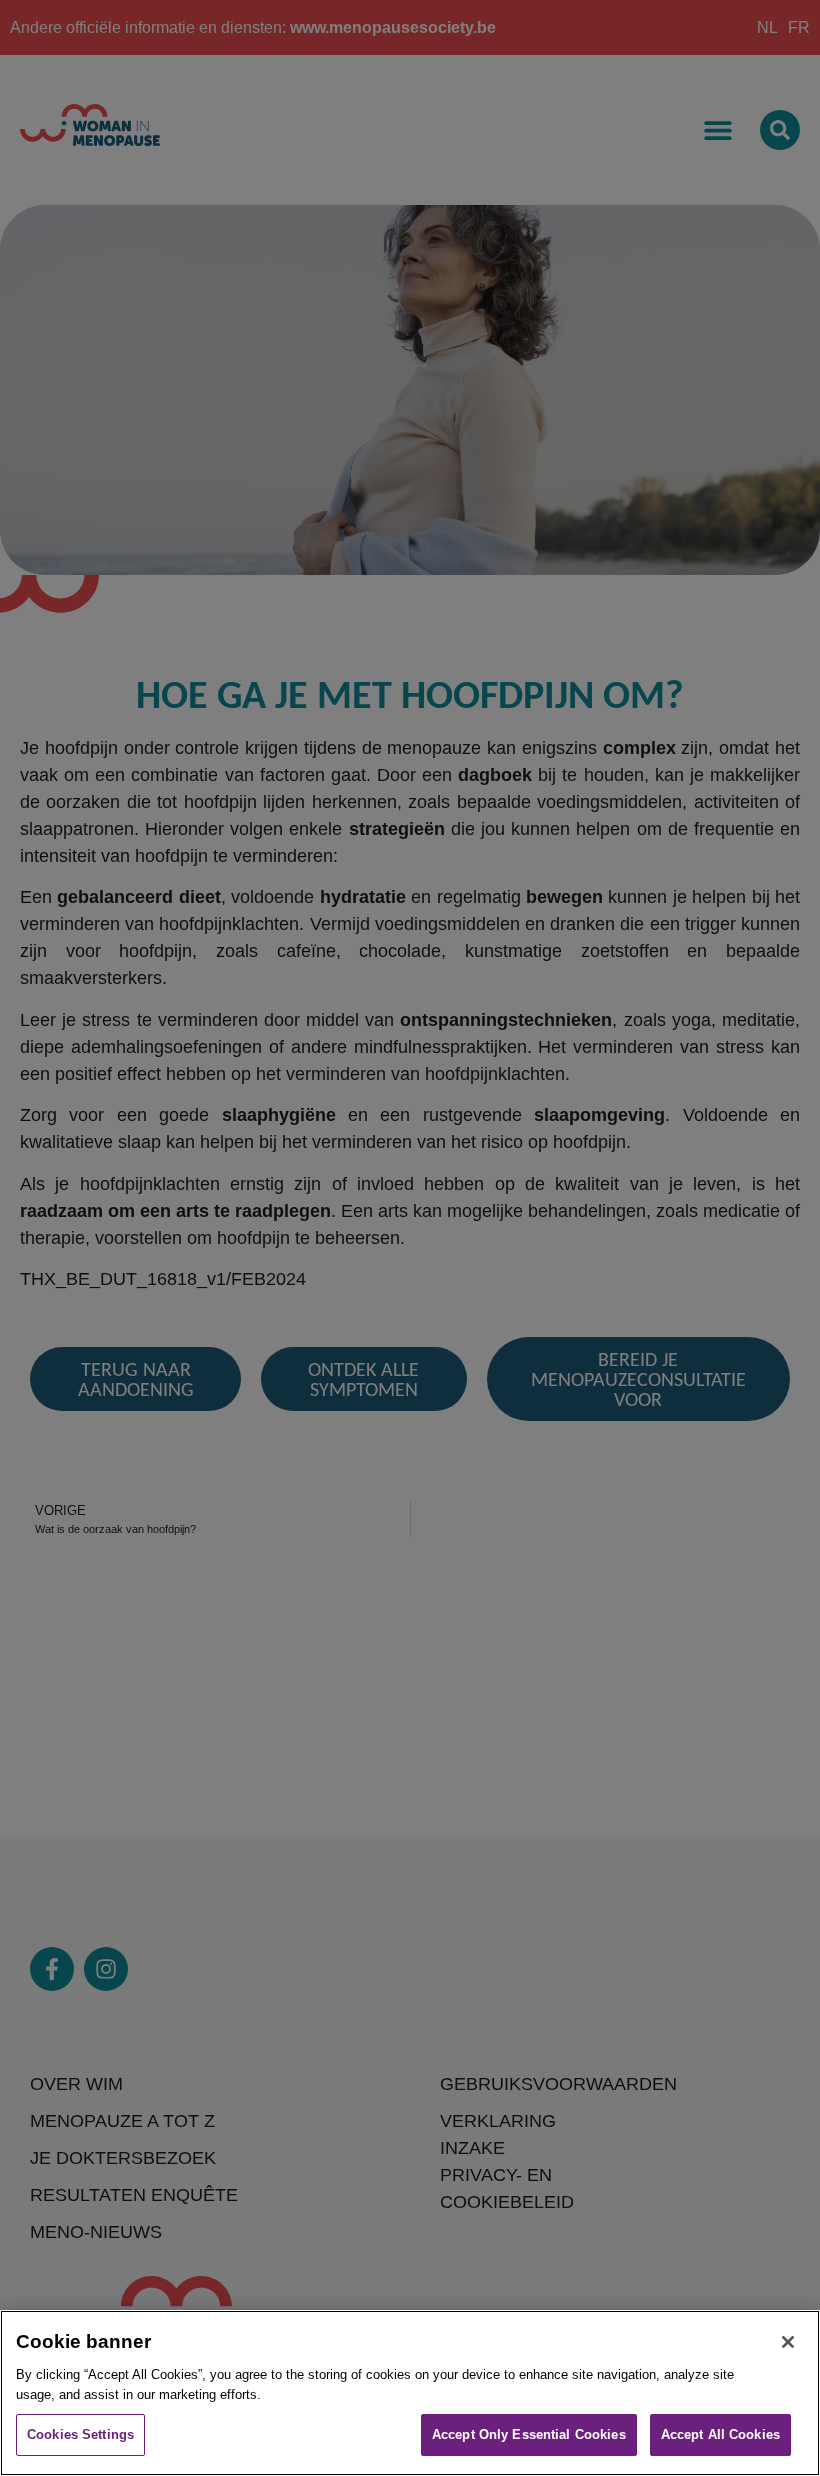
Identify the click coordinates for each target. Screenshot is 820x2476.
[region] (410, 2393)
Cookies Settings (80, 2434)
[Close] (788, 2342)
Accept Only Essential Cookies (529, 2434)
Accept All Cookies (720, 2434)
